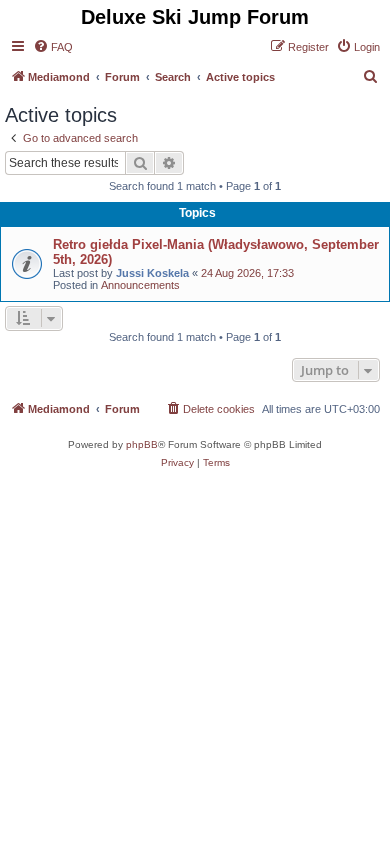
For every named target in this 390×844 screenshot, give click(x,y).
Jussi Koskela (152, 273)
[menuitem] (53, 47)
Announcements (140, 285)
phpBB (142, 444)
